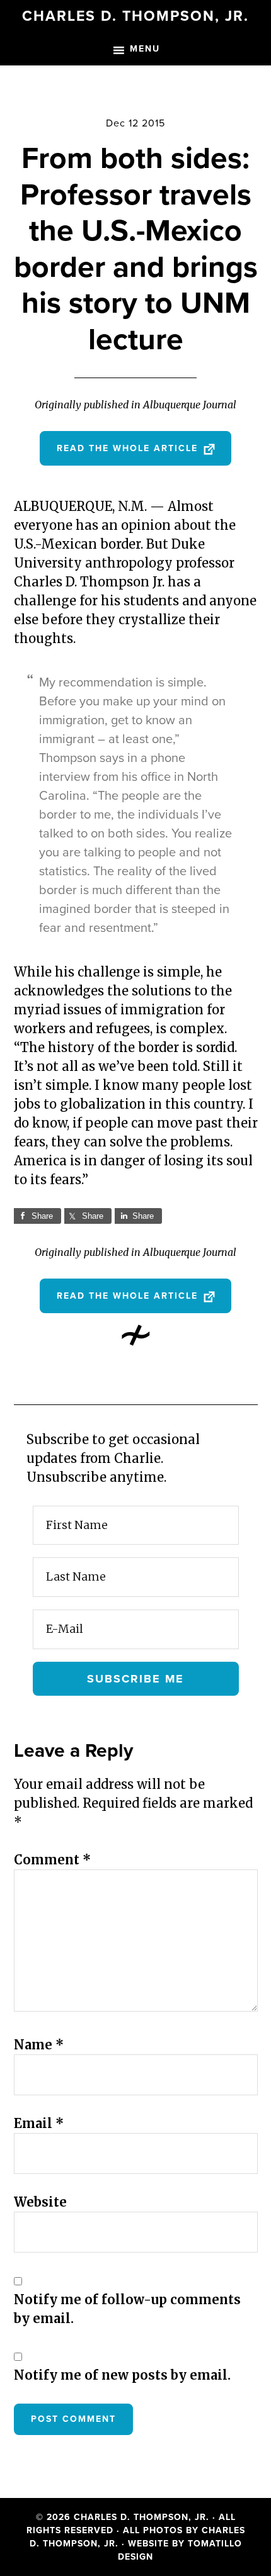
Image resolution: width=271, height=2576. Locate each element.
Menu (145, 49)
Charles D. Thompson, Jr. (135, 16)
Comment (52, 1860)
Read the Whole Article (129, 448)
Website (40, 2202)
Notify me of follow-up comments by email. (127, 2309)
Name (39, 2045)
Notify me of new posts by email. (122, 2375)
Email (39, 2123)
